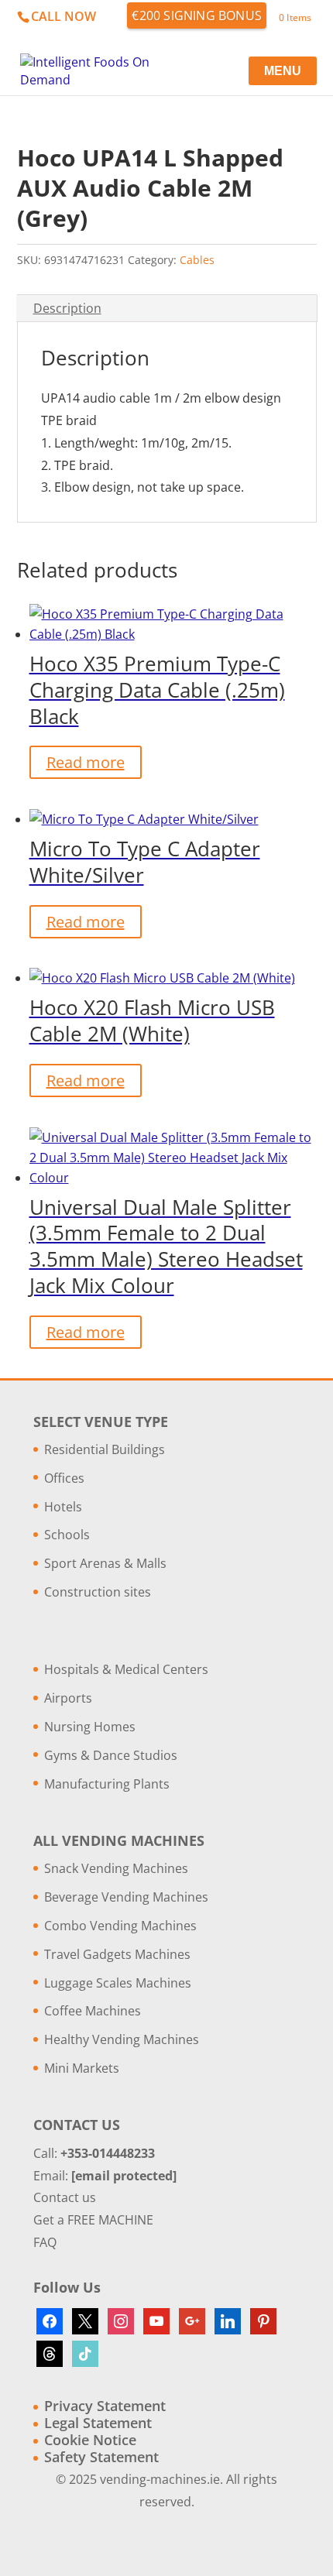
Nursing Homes (90, 1727)
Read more (86, 762)
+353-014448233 (108, 2153)
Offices (64, 1478)
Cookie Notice (90, 2440)
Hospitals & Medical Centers (126, 1669)
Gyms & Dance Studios (111, 1755)
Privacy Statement (105, 2406)
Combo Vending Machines (120, 1926)
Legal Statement (98, 2423)
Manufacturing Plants (107, 1784)
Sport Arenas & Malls (105, 1563)
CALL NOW (64, 16)
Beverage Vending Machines (126, 1897)
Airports (68, 1698)
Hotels (63, 1507)
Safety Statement (101, 2457)
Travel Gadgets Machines (117, 1954)
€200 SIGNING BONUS (197, 15)
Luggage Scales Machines (118, 1983)
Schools (67, 1535)
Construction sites (98, 1592)
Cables (197, 260)
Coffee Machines (93, 2011)
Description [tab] (67, 308)
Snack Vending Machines (116, 1868)
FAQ (45, 2242)
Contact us (65, 2197)
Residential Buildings (105, 1449)
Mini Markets (82, 2068)
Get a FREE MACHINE (93, 2220)
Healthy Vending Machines (122, 2039)
